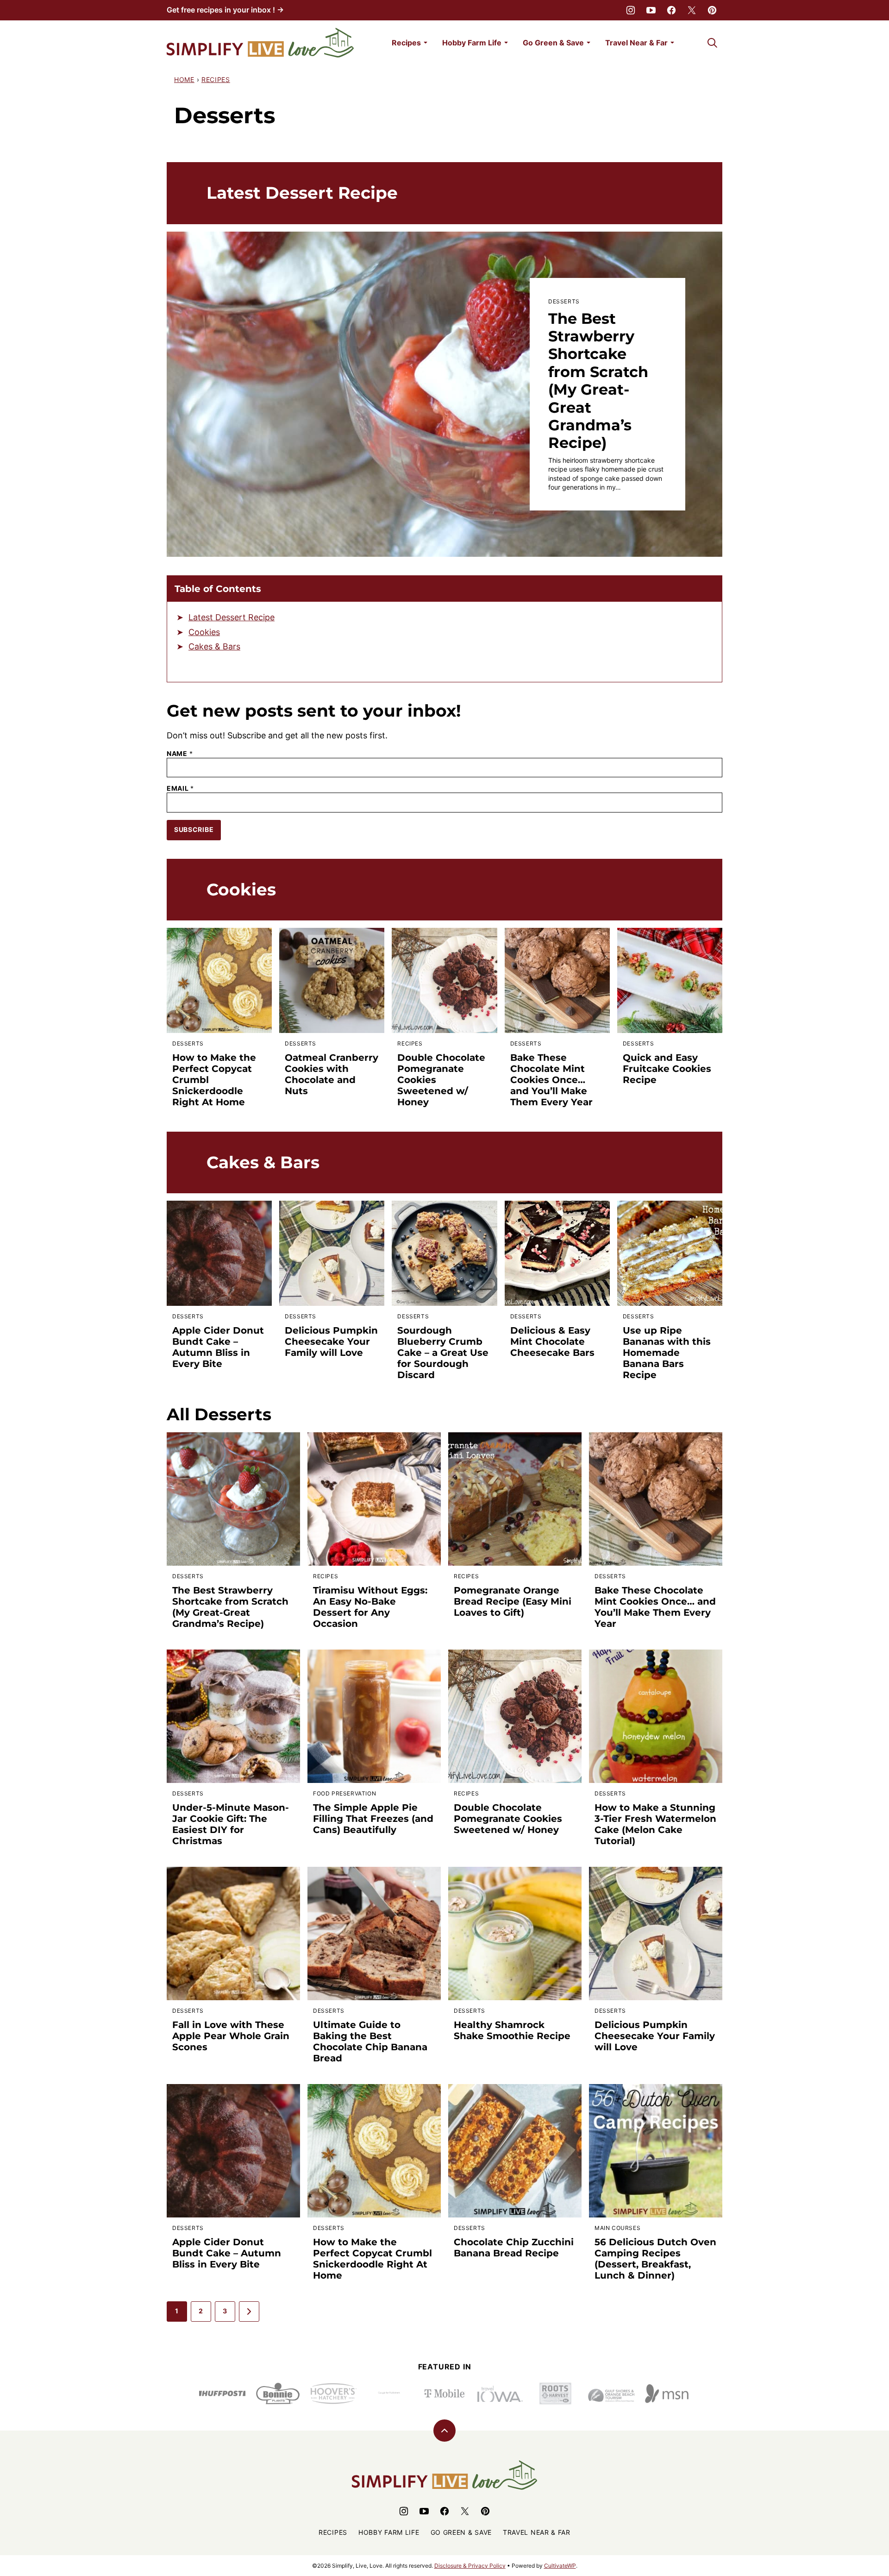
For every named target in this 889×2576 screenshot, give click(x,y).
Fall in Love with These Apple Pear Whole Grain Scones (231, 2036)
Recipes (406, 43)
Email (180, 788)
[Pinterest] (712, 10)
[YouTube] (651, 10)
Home (184, 79)
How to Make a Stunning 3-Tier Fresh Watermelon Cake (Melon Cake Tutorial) (655, 1824)
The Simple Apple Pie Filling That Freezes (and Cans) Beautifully (373, 1819)
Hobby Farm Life (472, 43)
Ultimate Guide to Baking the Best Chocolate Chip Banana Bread (370, 2041)
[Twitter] (692, 10)
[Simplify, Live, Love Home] (260, 43)
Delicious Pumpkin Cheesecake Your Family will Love (331, 1342)
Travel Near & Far (636, 43)
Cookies (204, 632)
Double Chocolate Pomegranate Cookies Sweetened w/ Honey (508, 1819)
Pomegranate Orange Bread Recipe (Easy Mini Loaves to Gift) (513, 1601)
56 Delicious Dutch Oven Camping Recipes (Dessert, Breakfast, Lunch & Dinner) (655, 2259)
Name (180, 754)
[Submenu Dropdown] (426, 43)
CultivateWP (560, 2566)
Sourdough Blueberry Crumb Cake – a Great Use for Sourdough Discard (443, 1353)
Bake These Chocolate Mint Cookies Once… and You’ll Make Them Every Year (551, 1080)
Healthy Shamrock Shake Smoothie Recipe (512, 2030)
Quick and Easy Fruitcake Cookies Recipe (667, 1069)
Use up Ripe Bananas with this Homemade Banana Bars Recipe (667, 1353)
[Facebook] (671, 10)
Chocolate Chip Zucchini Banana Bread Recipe (514, 2248)
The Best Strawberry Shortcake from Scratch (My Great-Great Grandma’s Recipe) (598, 381)
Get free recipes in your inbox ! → (225, 10)
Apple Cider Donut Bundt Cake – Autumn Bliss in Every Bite (218, 1347)
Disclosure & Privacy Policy (470, 2566)
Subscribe (194, 829)
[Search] (712, 43)
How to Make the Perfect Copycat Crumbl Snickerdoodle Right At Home (373, 2259)
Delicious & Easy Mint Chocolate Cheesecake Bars (552, 1342)
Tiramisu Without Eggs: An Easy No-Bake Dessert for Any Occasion (370, 1607)
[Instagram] (631, 10)
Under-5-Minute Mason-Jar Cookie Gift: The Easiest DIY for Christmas (231, 1824)
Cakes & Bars (214, 646)
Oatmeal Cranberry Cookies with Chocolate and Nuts (332, 1074)
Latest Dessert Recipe (232, 617)
